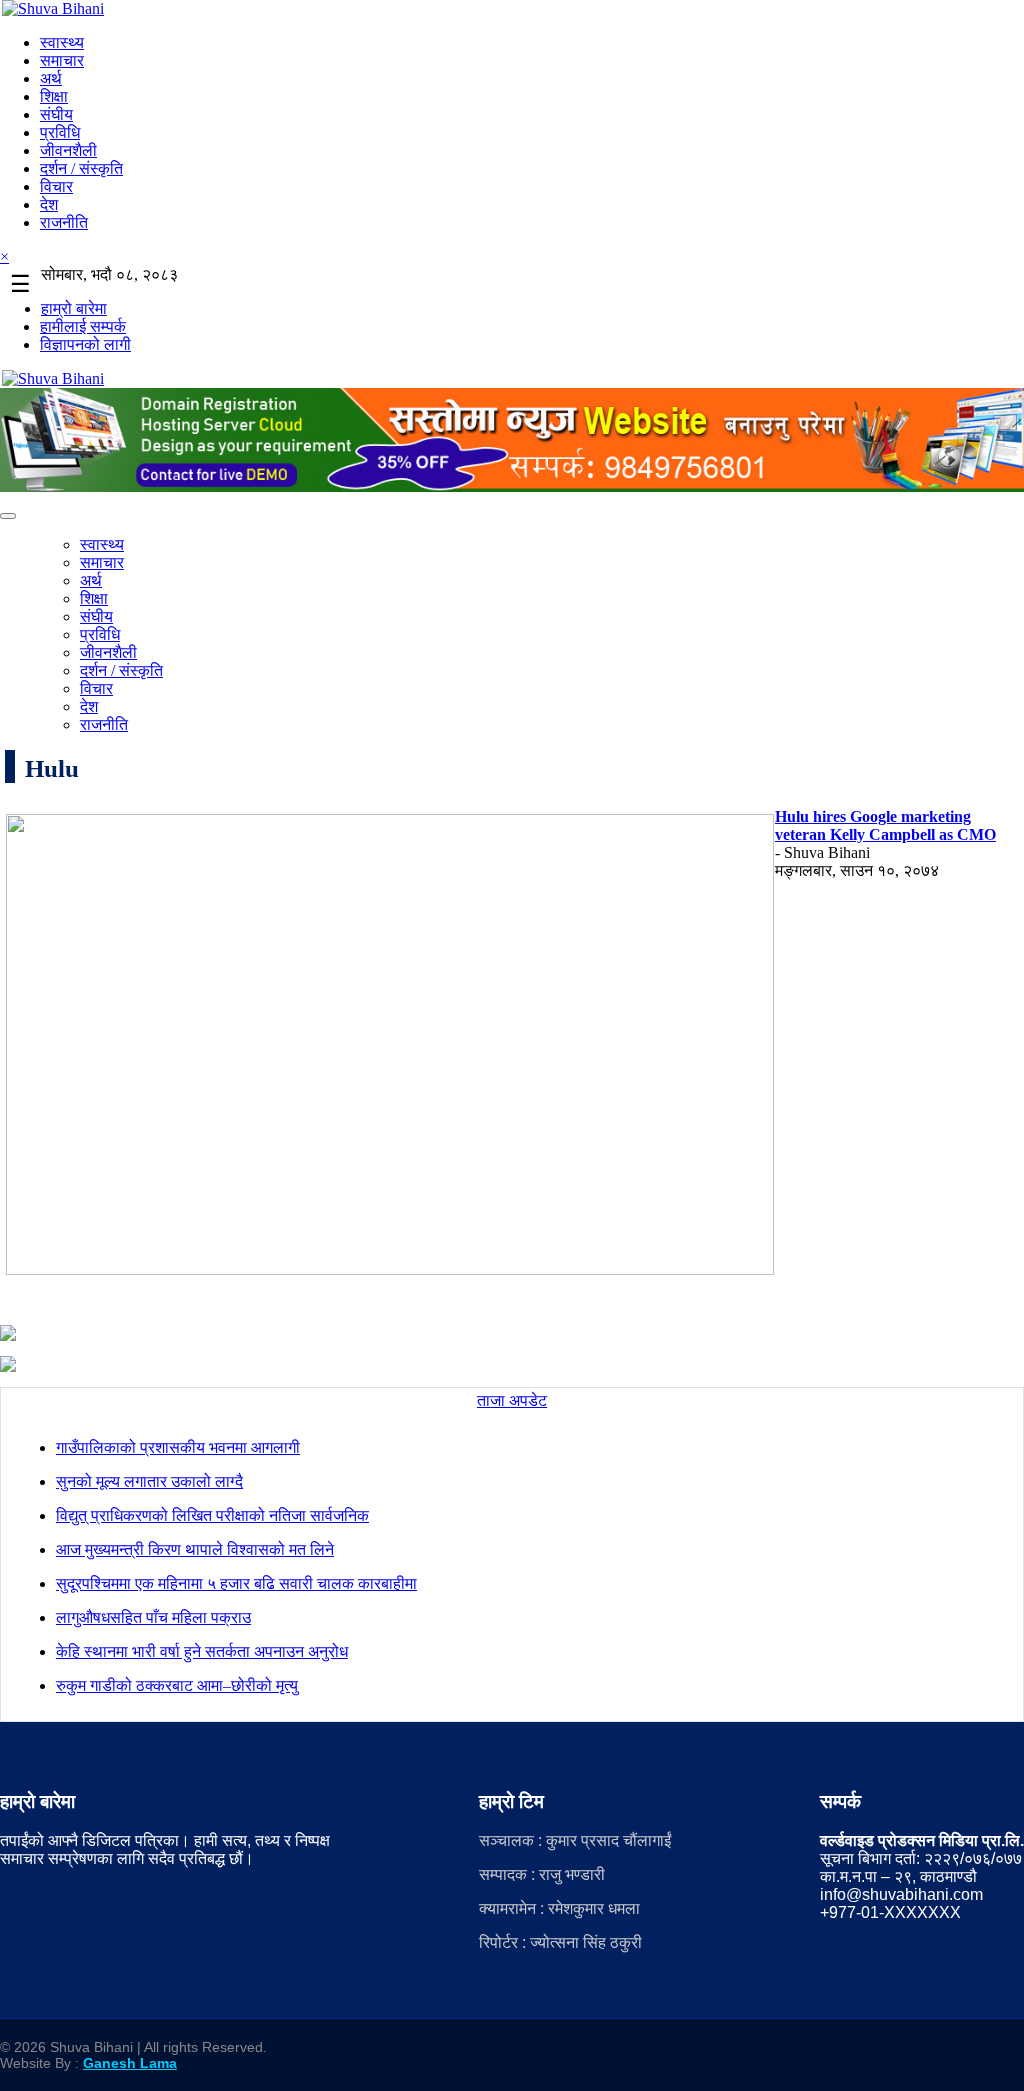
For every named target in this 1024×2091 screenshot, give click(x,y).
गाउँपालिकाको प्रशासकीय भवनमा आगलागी (178, 1447)
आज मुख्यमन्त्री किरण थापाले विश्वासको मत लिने (195, 1549)
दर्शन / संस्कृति (81, 168)
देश (49, 204)
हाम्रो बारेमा (74, 308)
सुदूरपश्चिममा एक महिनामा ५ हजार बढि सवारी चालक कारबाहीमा (236, 1583)
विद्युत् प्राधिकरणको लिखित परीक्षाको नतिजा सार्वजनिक (212, 1515)
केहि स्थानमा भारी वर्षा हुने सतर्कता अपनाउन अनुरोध (202, 1651)
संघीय (56, 114)
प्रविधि (60, 132)
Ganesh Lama (130, 2063)
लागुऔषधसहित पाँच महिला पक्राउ (153, 1617)
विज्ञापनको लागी (85, 344)
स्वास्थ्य (62, 42)
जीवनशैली (68, 150)
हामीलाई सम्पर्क (83, 326)
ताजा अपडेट (512, 1400)
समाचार (62, 60)
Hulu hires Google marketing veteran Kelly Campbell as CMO (885, 825)
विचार (56, 186)
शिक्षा (54, 96)
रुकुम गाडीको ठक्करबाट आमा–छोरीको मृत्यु (177, 1685)
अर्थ (51, 78)
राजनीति (64, 222)
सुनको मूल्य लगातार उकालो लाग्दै (149, 1481)
